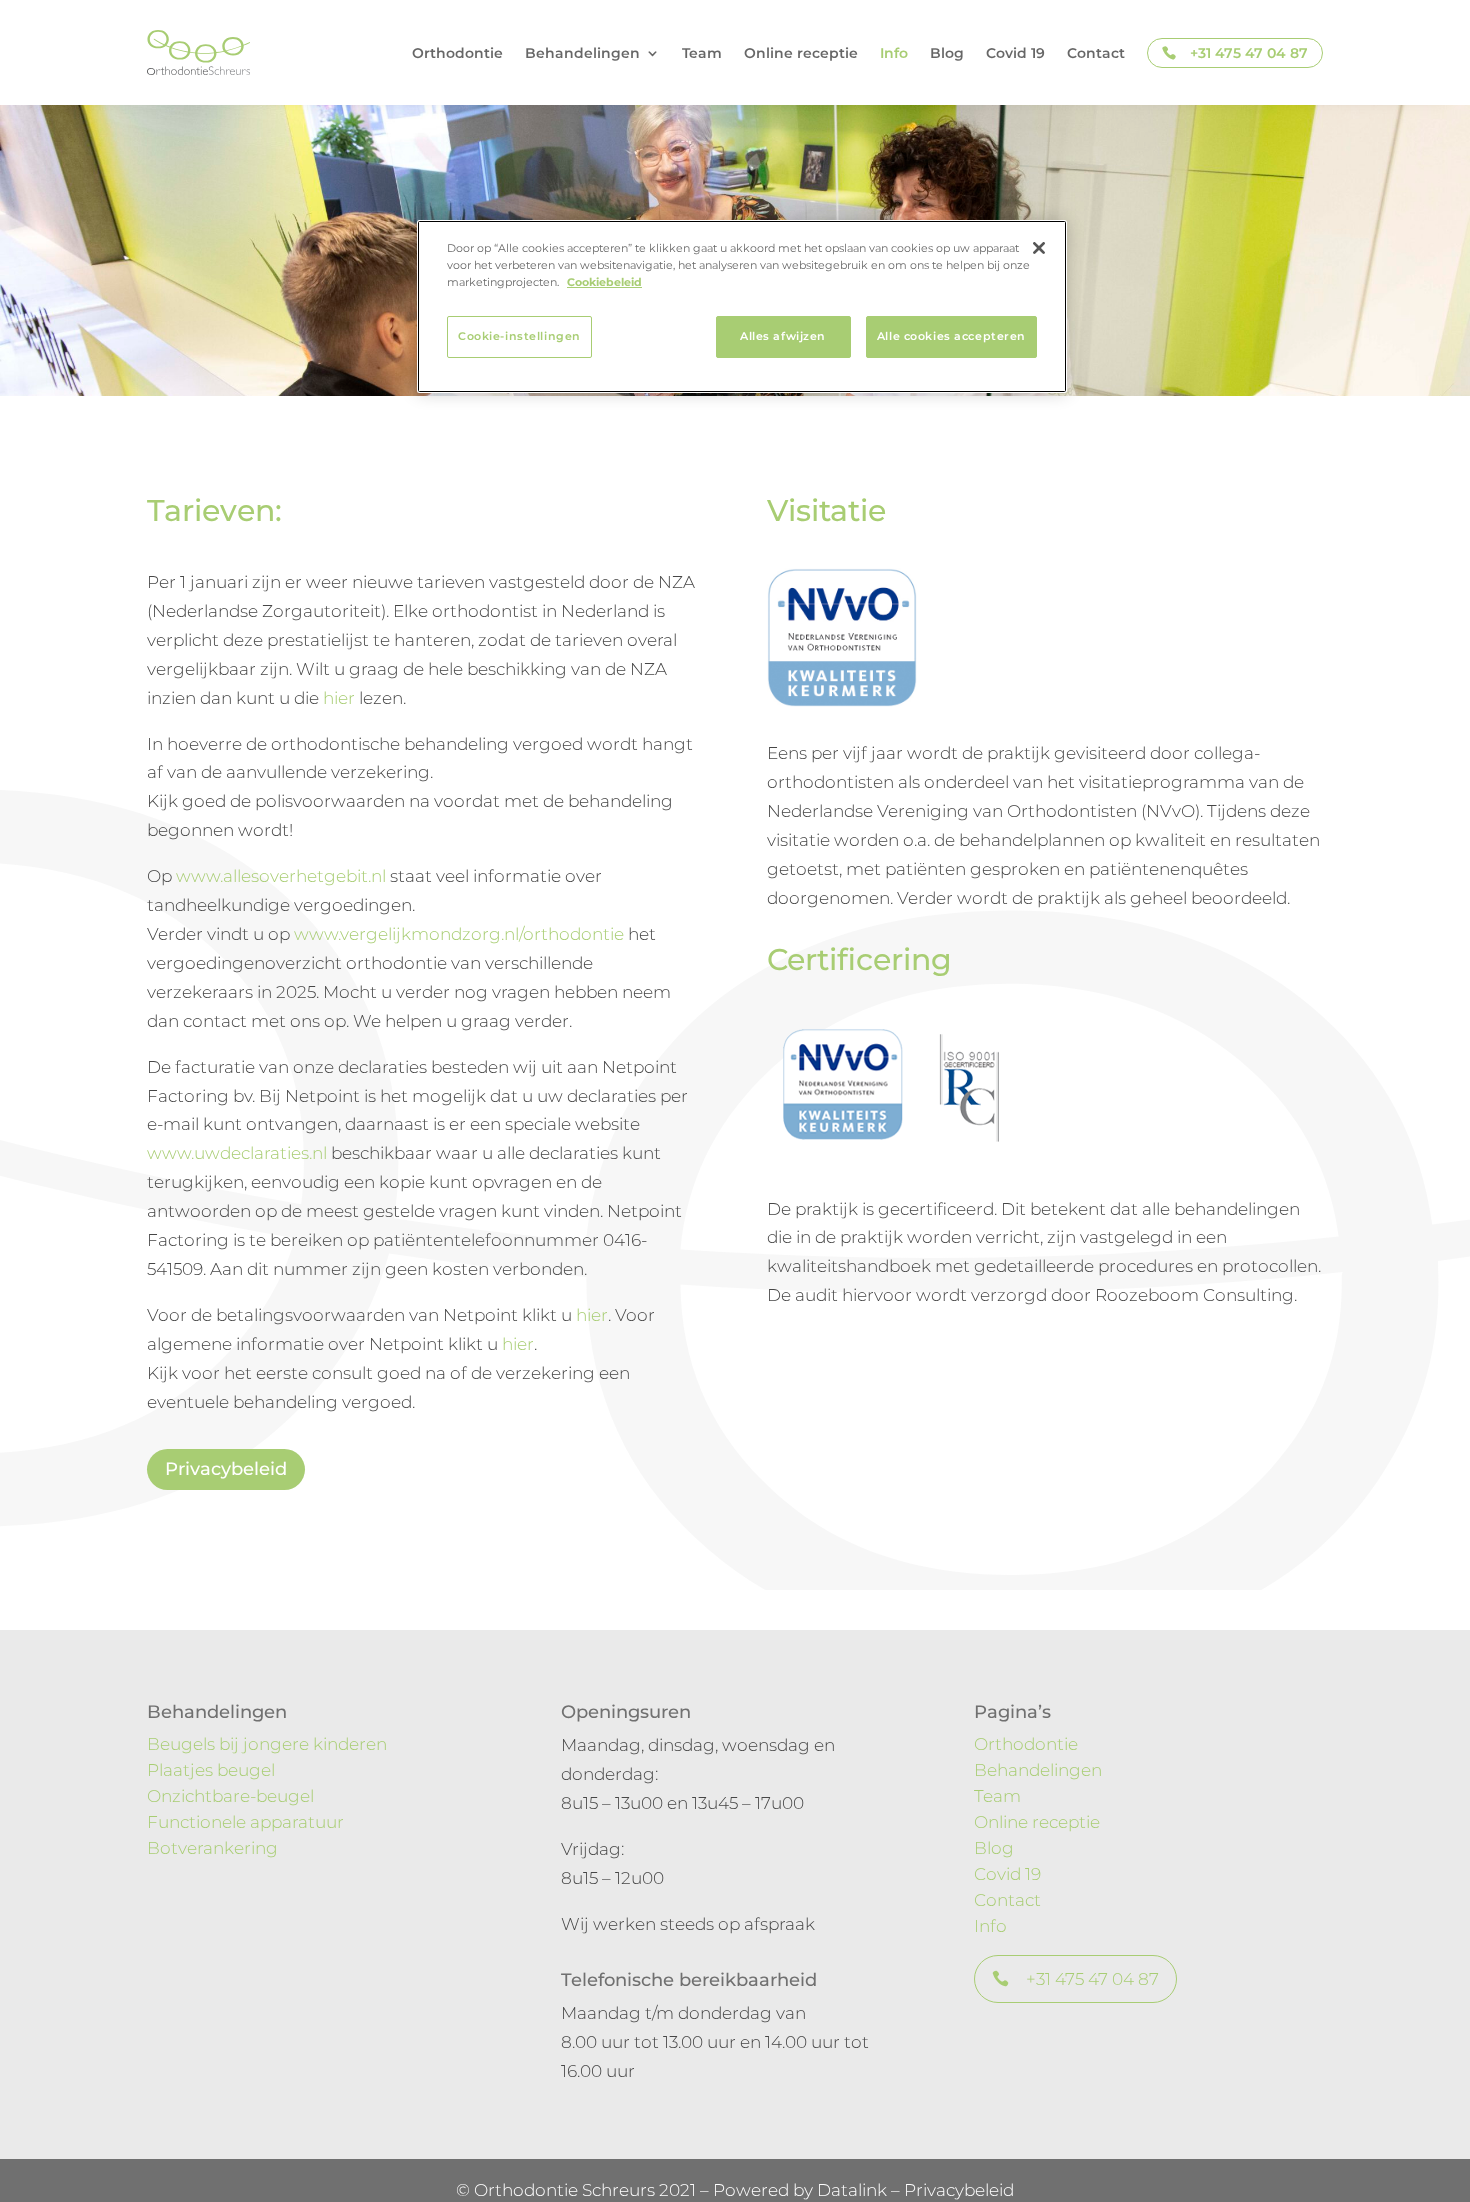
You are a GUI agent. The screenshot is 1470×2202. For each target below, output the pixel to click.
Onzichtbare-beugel (230, 1796)
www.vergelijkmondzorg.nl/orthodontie (459, 934)
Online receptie (801, 53)
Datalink (852, 2190)
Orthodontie (457, 53)
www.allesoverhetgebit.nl (281, 876)
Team (702, 53)
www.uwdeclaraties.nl (237, 1153)
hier (339, 698)
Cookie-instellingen (519, 336)
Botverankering (212, 1848)
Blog (947, 53)
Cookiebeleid (604, 282)
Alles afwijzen (783, 336)
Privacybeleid (226, 1469)
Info (894, 53)
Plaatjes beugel (211, 1770)
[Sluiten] (1039, 248)
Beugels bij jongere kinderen (267, 1744)
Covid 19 (1015, 53)
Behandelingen (1038, 1770)
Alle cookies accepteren (951, 336)
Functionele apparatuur (245, 1822)
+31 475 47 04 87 (1249, 53)
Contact (1096, 53)
